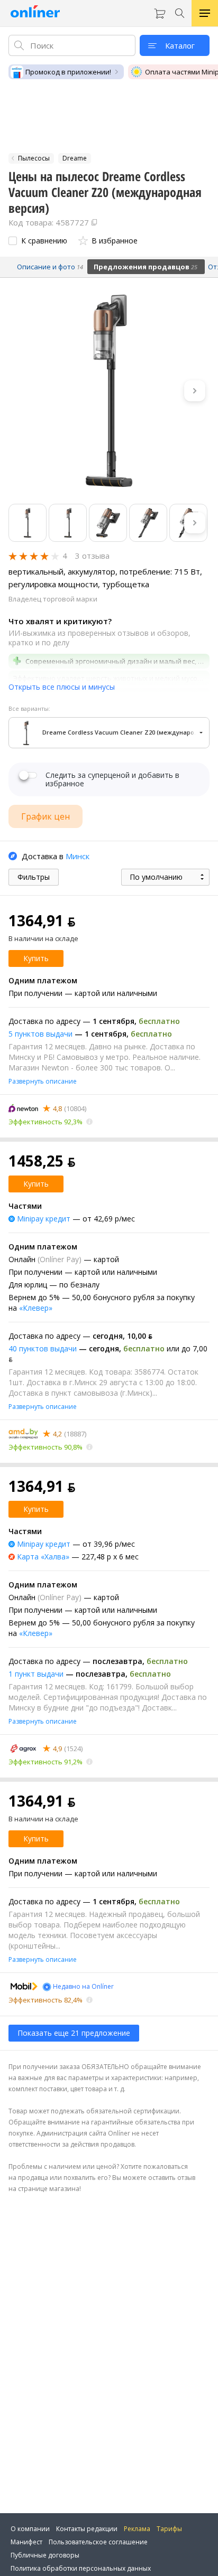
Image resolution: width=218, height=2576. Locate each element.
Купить (36, 958)
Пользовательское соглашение (98, 2542)
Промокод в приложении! (68, 72)
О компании (30, 2529)
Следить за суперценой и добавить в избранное (112, 779)
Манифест (26, 2542)
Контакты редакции (87, 2529)
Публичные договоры (45, 2555)
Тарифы (169, 2529)
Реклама (137, 2529)
